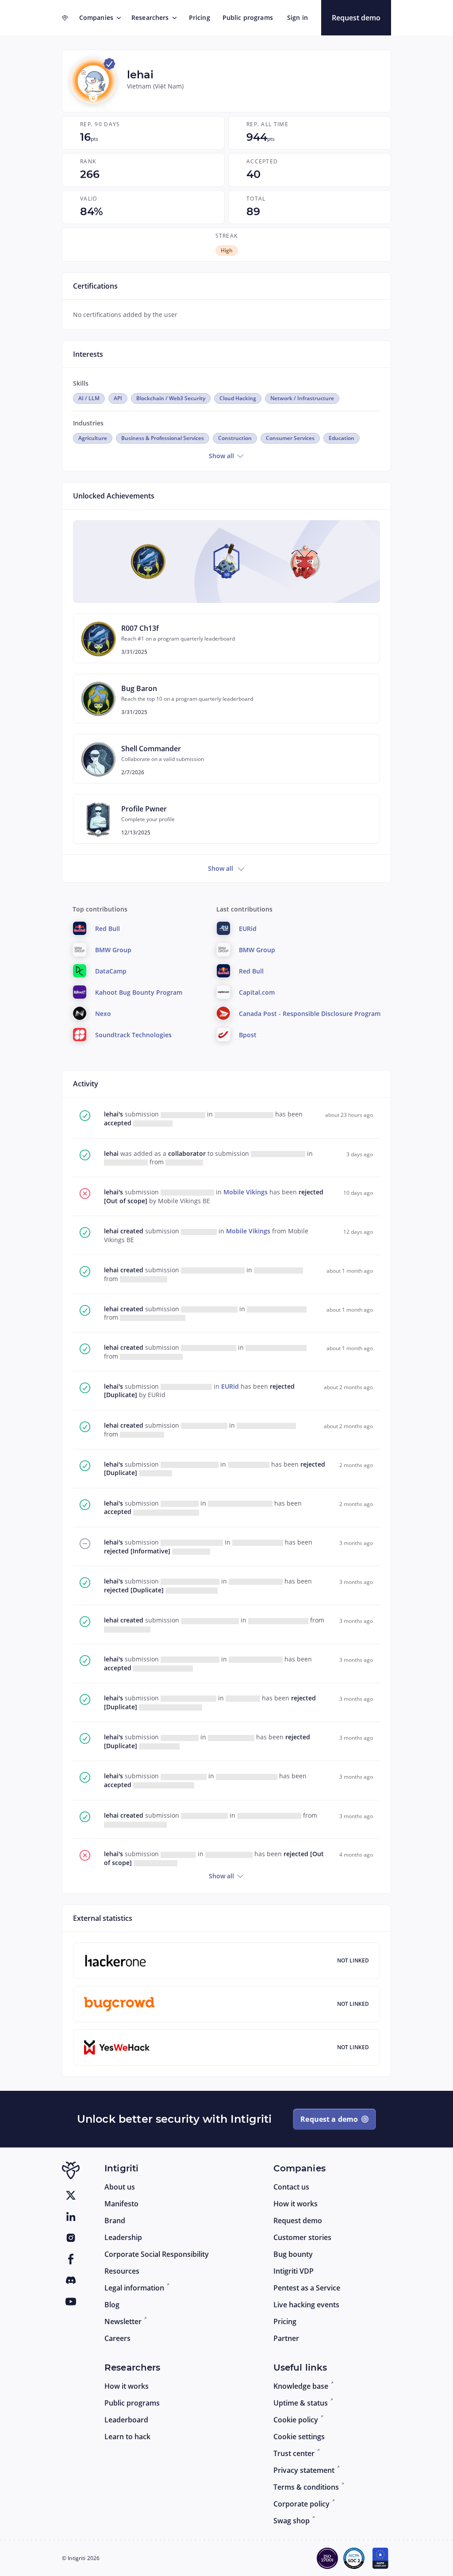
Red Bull (107, 929)
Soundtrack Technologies (133, 1035)
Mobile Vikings (246, 1192)
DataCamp (111, 971)
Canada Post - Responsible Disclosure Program (310, 1014)
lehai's (114, 1114)
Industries (88, 423)
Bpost (248, 1035)
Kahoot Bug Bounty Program (139, 992)
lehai (112, 1153)
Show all (222, 456)
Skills (81, 383)
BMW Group (113, 950)
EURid (231, 1386)
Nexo (103, 1014)
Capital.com (257, 992)
